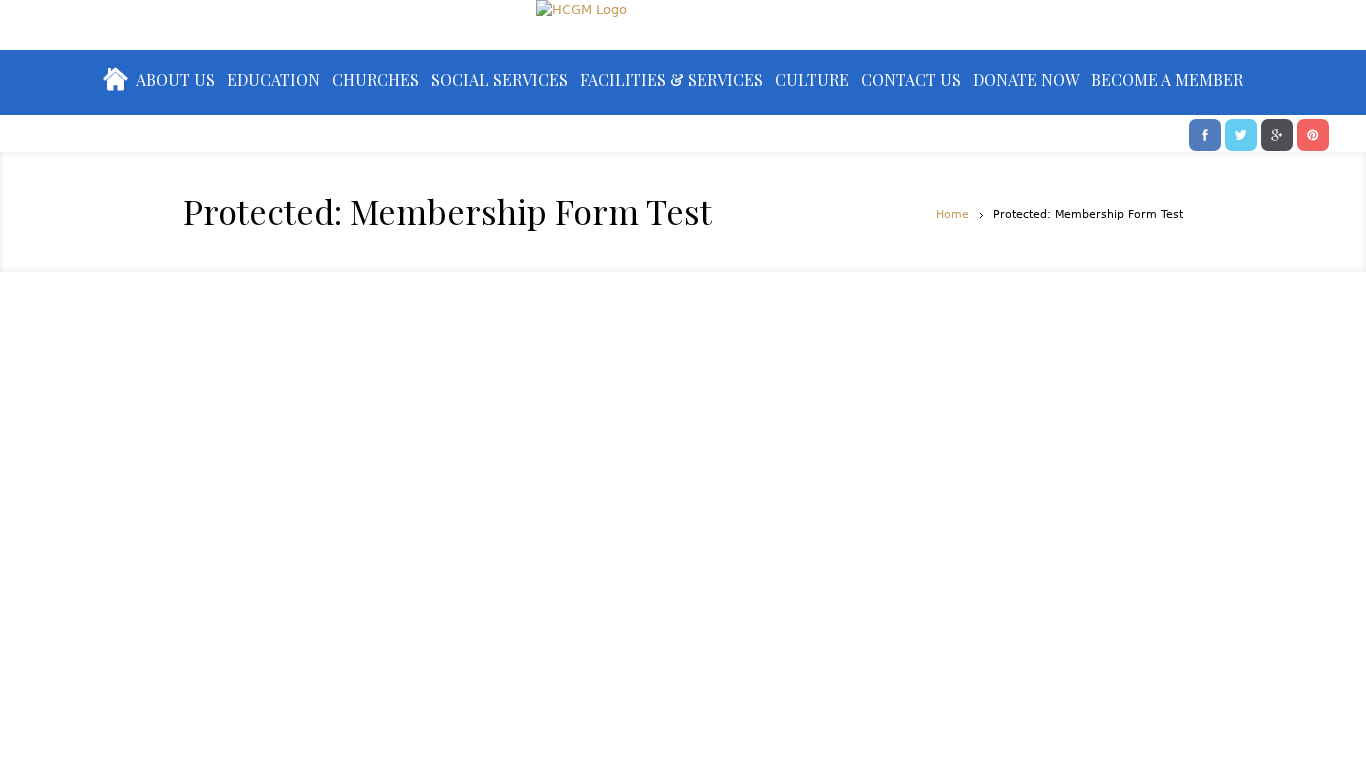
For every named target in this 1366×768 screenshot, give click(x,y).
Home (952, 214)
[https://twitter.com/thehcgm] (1241, 133)
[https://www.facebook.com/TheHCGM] (1205, 133)
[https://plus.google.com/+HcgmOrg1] (1277, 133)
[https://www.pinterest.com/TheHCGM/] (1313, 133)
